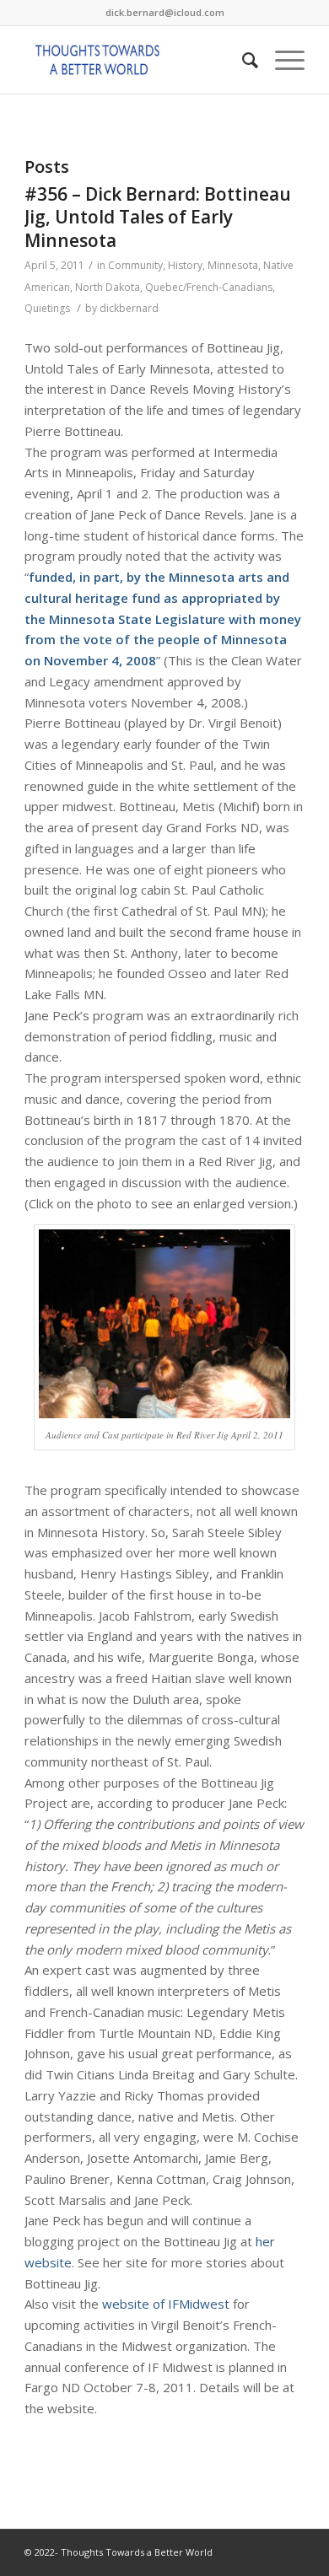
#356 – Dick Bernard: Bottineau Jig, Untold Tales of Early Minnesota (158, 217)
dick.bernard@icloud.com (165, 12)
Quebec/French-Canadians (209, 287)
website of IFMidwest (166, 2304)
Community (135, 265)
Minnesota (233, 265)
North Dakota (108, 287)
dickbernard (129, 308)
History (185, 265)
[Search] (242, 60)
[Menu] (281, 60)
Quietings (47, 308)
